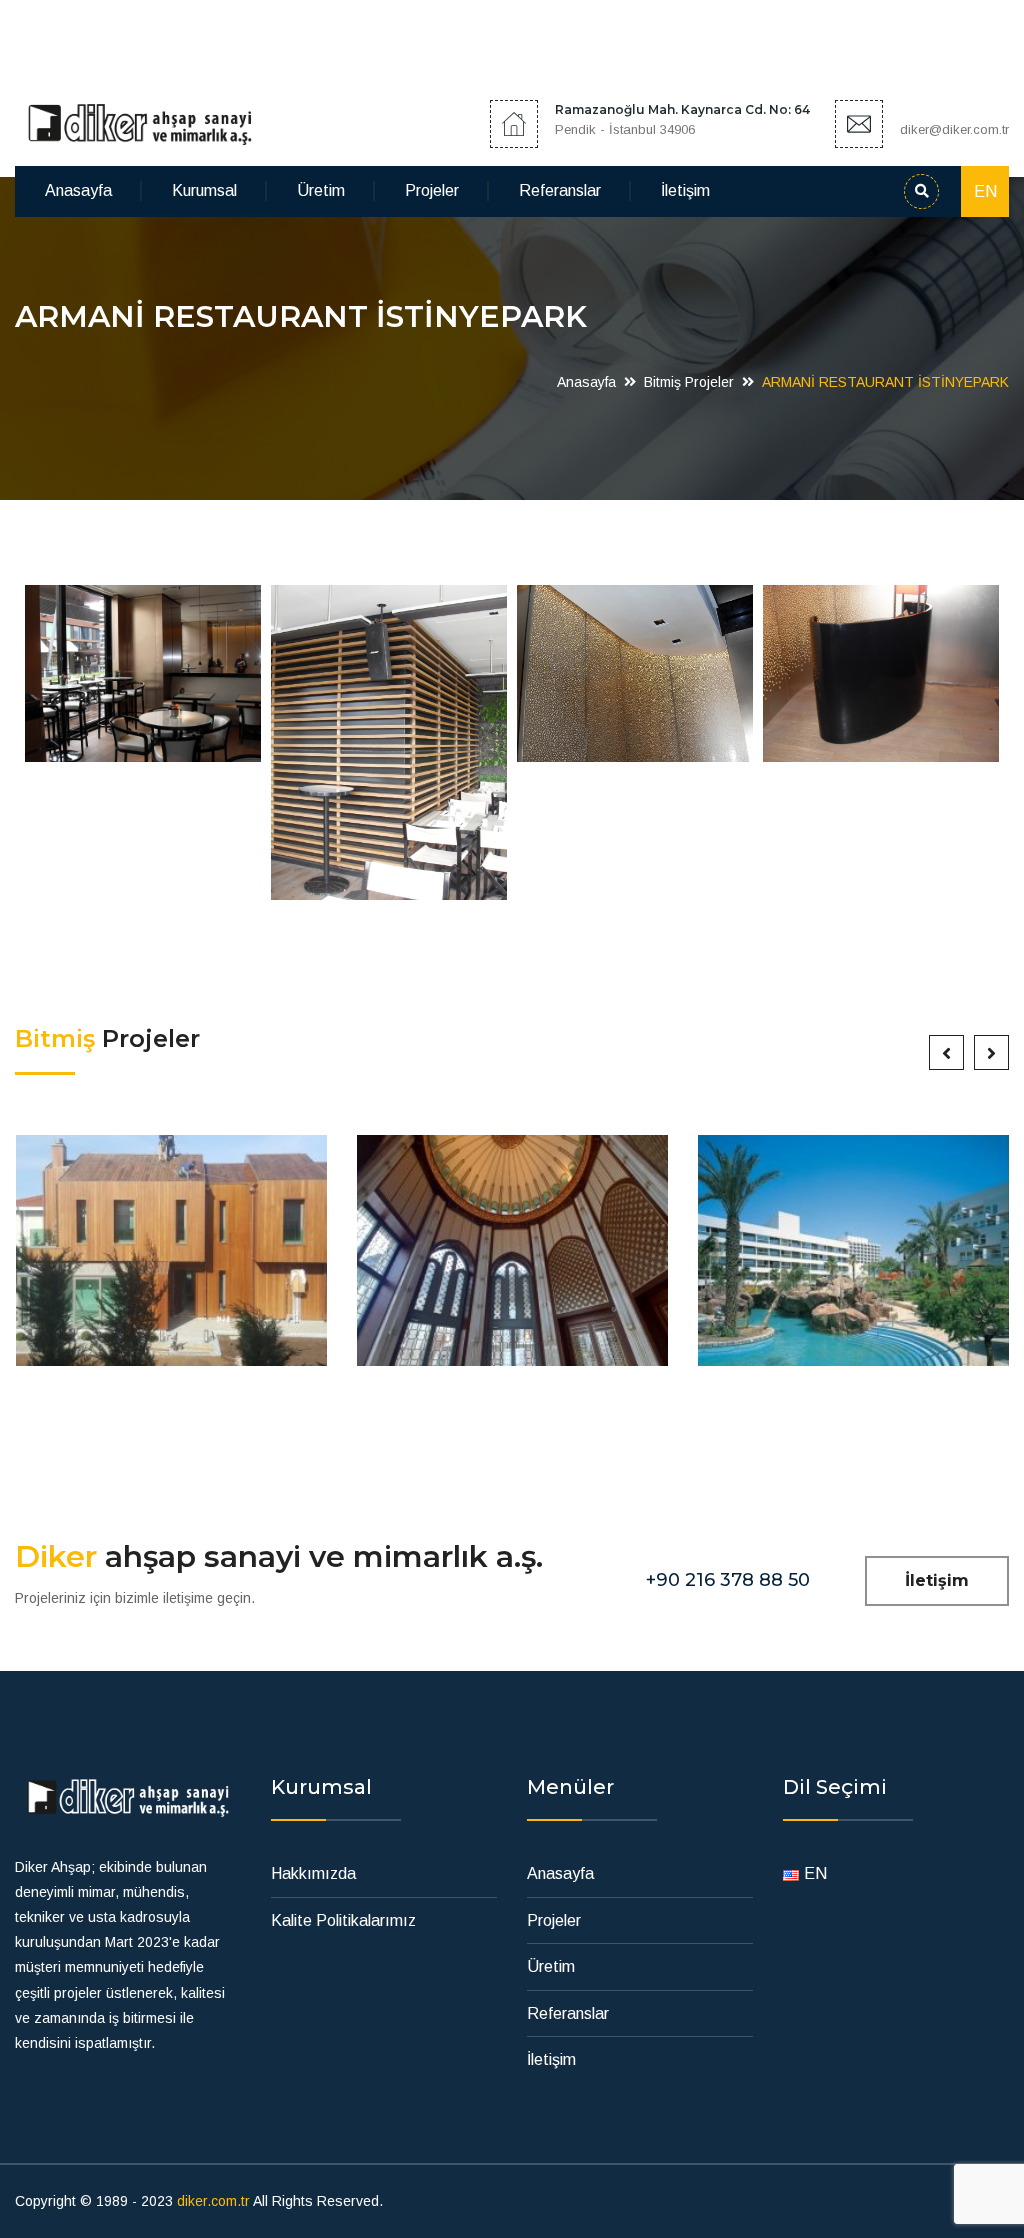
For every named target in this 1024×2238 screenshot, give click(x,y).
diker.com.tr (213, 2201)
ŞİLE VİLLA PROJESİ (171, 1260)
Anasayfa (78, 190)
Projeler (432, 190)
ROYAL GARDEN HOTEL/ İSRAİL (853, 1260)
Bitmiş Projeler (689, 382)
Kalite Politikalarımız (343, 1920)
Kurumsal (204, 190)
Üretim (321, 190)
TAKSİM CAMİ (513, 1260)
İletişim (685, 190)
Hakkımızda (313, 1873)
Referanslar (560, 190)
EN (985, 191)
